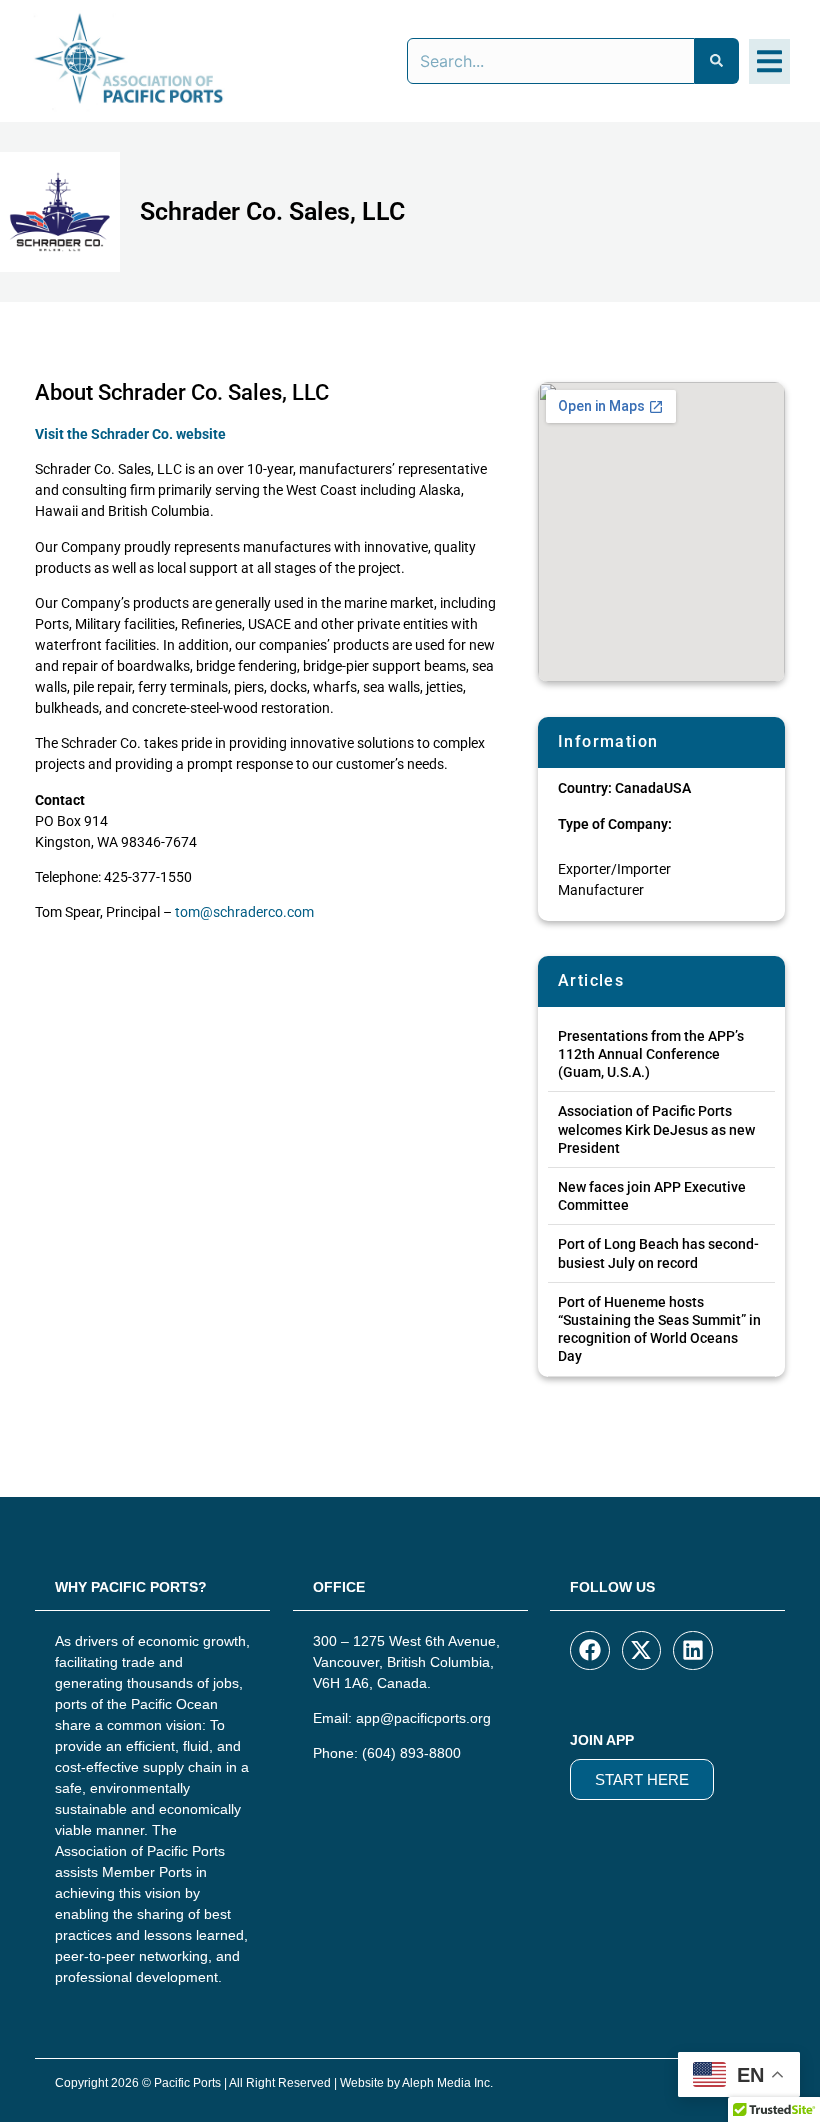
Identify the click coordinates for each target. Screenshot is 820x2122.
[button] (769, 61)
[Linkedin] (693, 1651)
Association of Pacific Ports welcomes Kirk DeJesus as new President (656, 1129)
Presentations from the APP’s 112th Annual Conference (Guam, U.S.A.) (651, 1054)
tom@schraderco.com (244, 912)
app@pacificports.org (423, 1718)
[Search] (717, 61)
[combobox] (551, 61)
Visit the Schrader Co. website (130, 434)
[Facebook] (590, 1651)
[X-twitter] (642, 1651)
